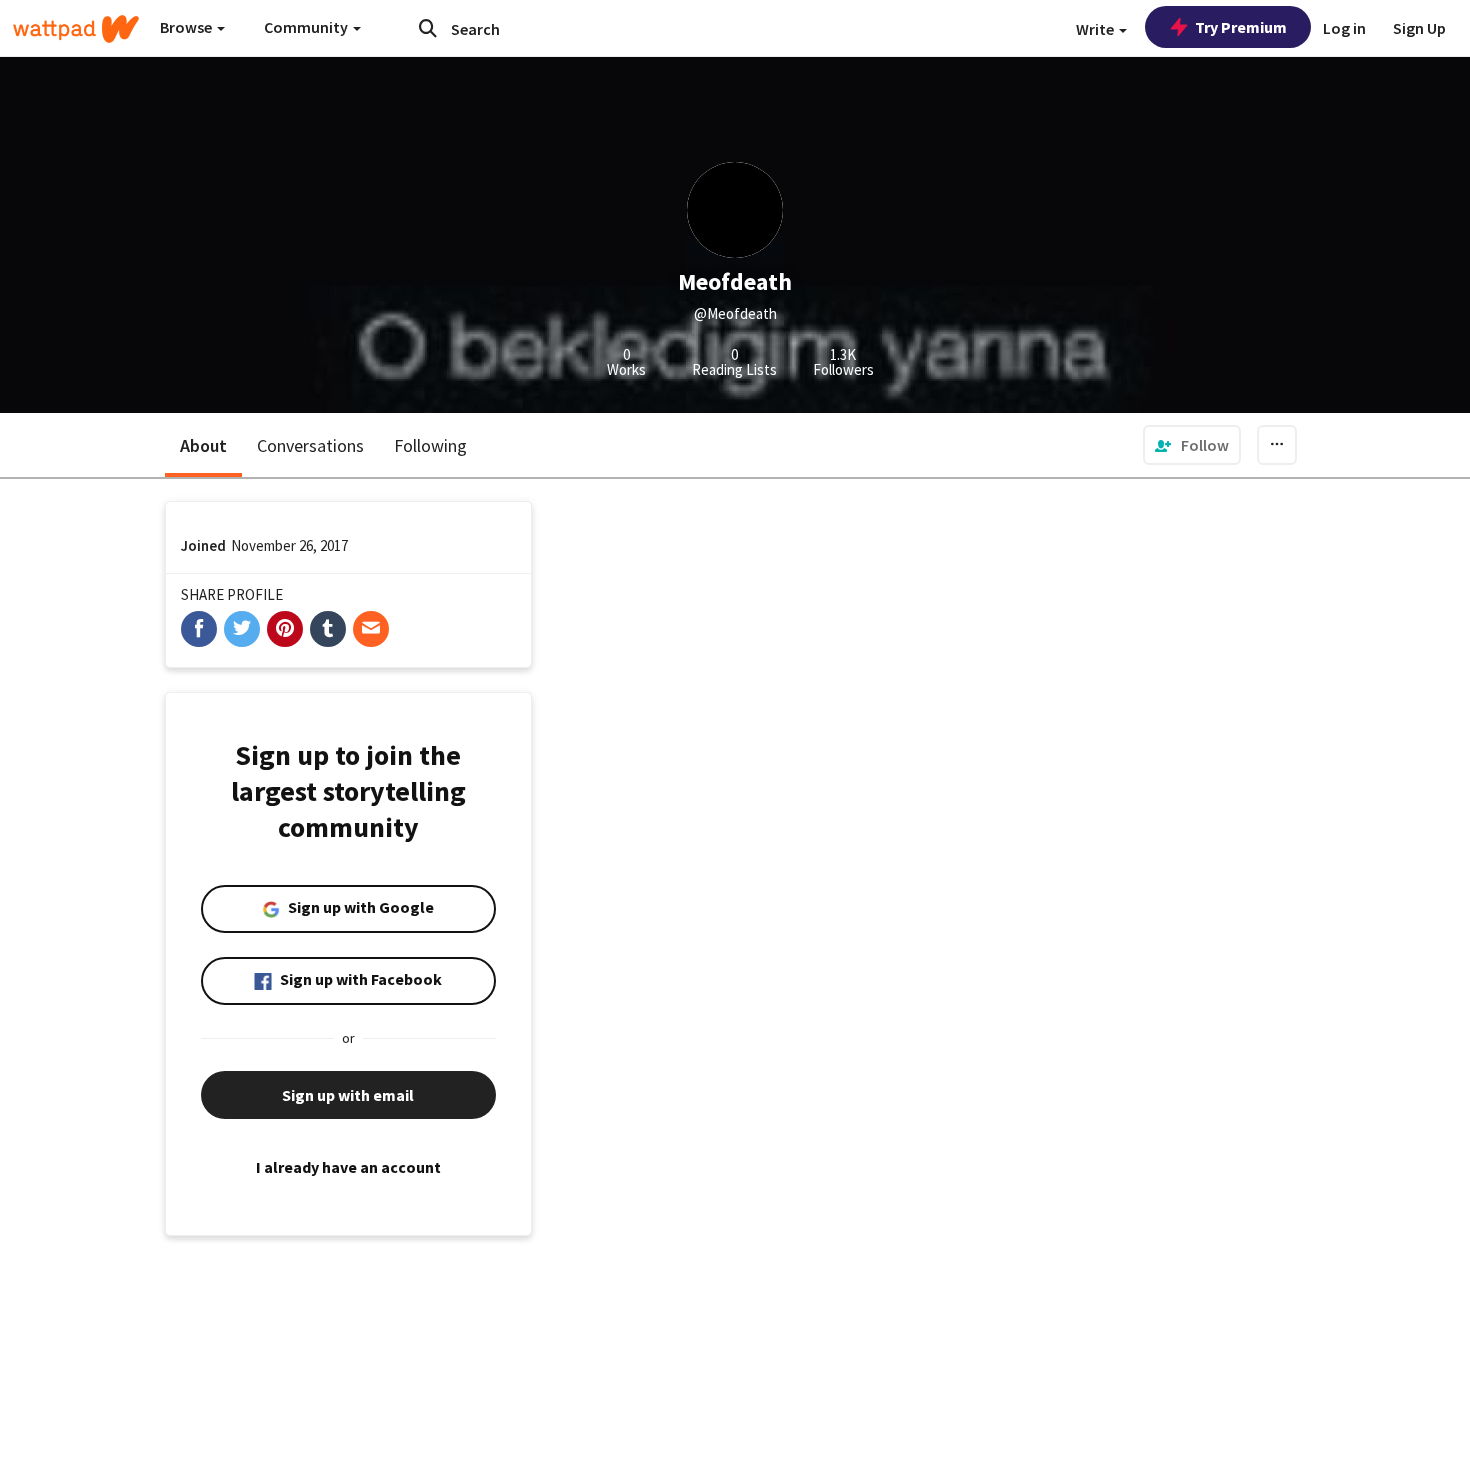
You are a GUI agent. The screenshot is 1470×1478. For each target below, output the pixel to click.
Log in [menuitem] (1344, 28)
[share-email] (371, 629)
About (203, 445)
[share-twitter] (242, 629)
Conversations (310, 445)
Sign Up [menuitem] (1419, 28)
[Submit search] (428, 28)
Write (1096, 29)
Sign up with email (348, 1095)
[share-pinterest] (285, 629)
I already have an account (348, 1167)
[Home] (76, 29)
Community (307, 27)
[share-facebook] (199, 629)
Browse (187, 27)
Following (430, 445)
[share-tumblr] (328, 629)
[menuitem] (1192, 445)
